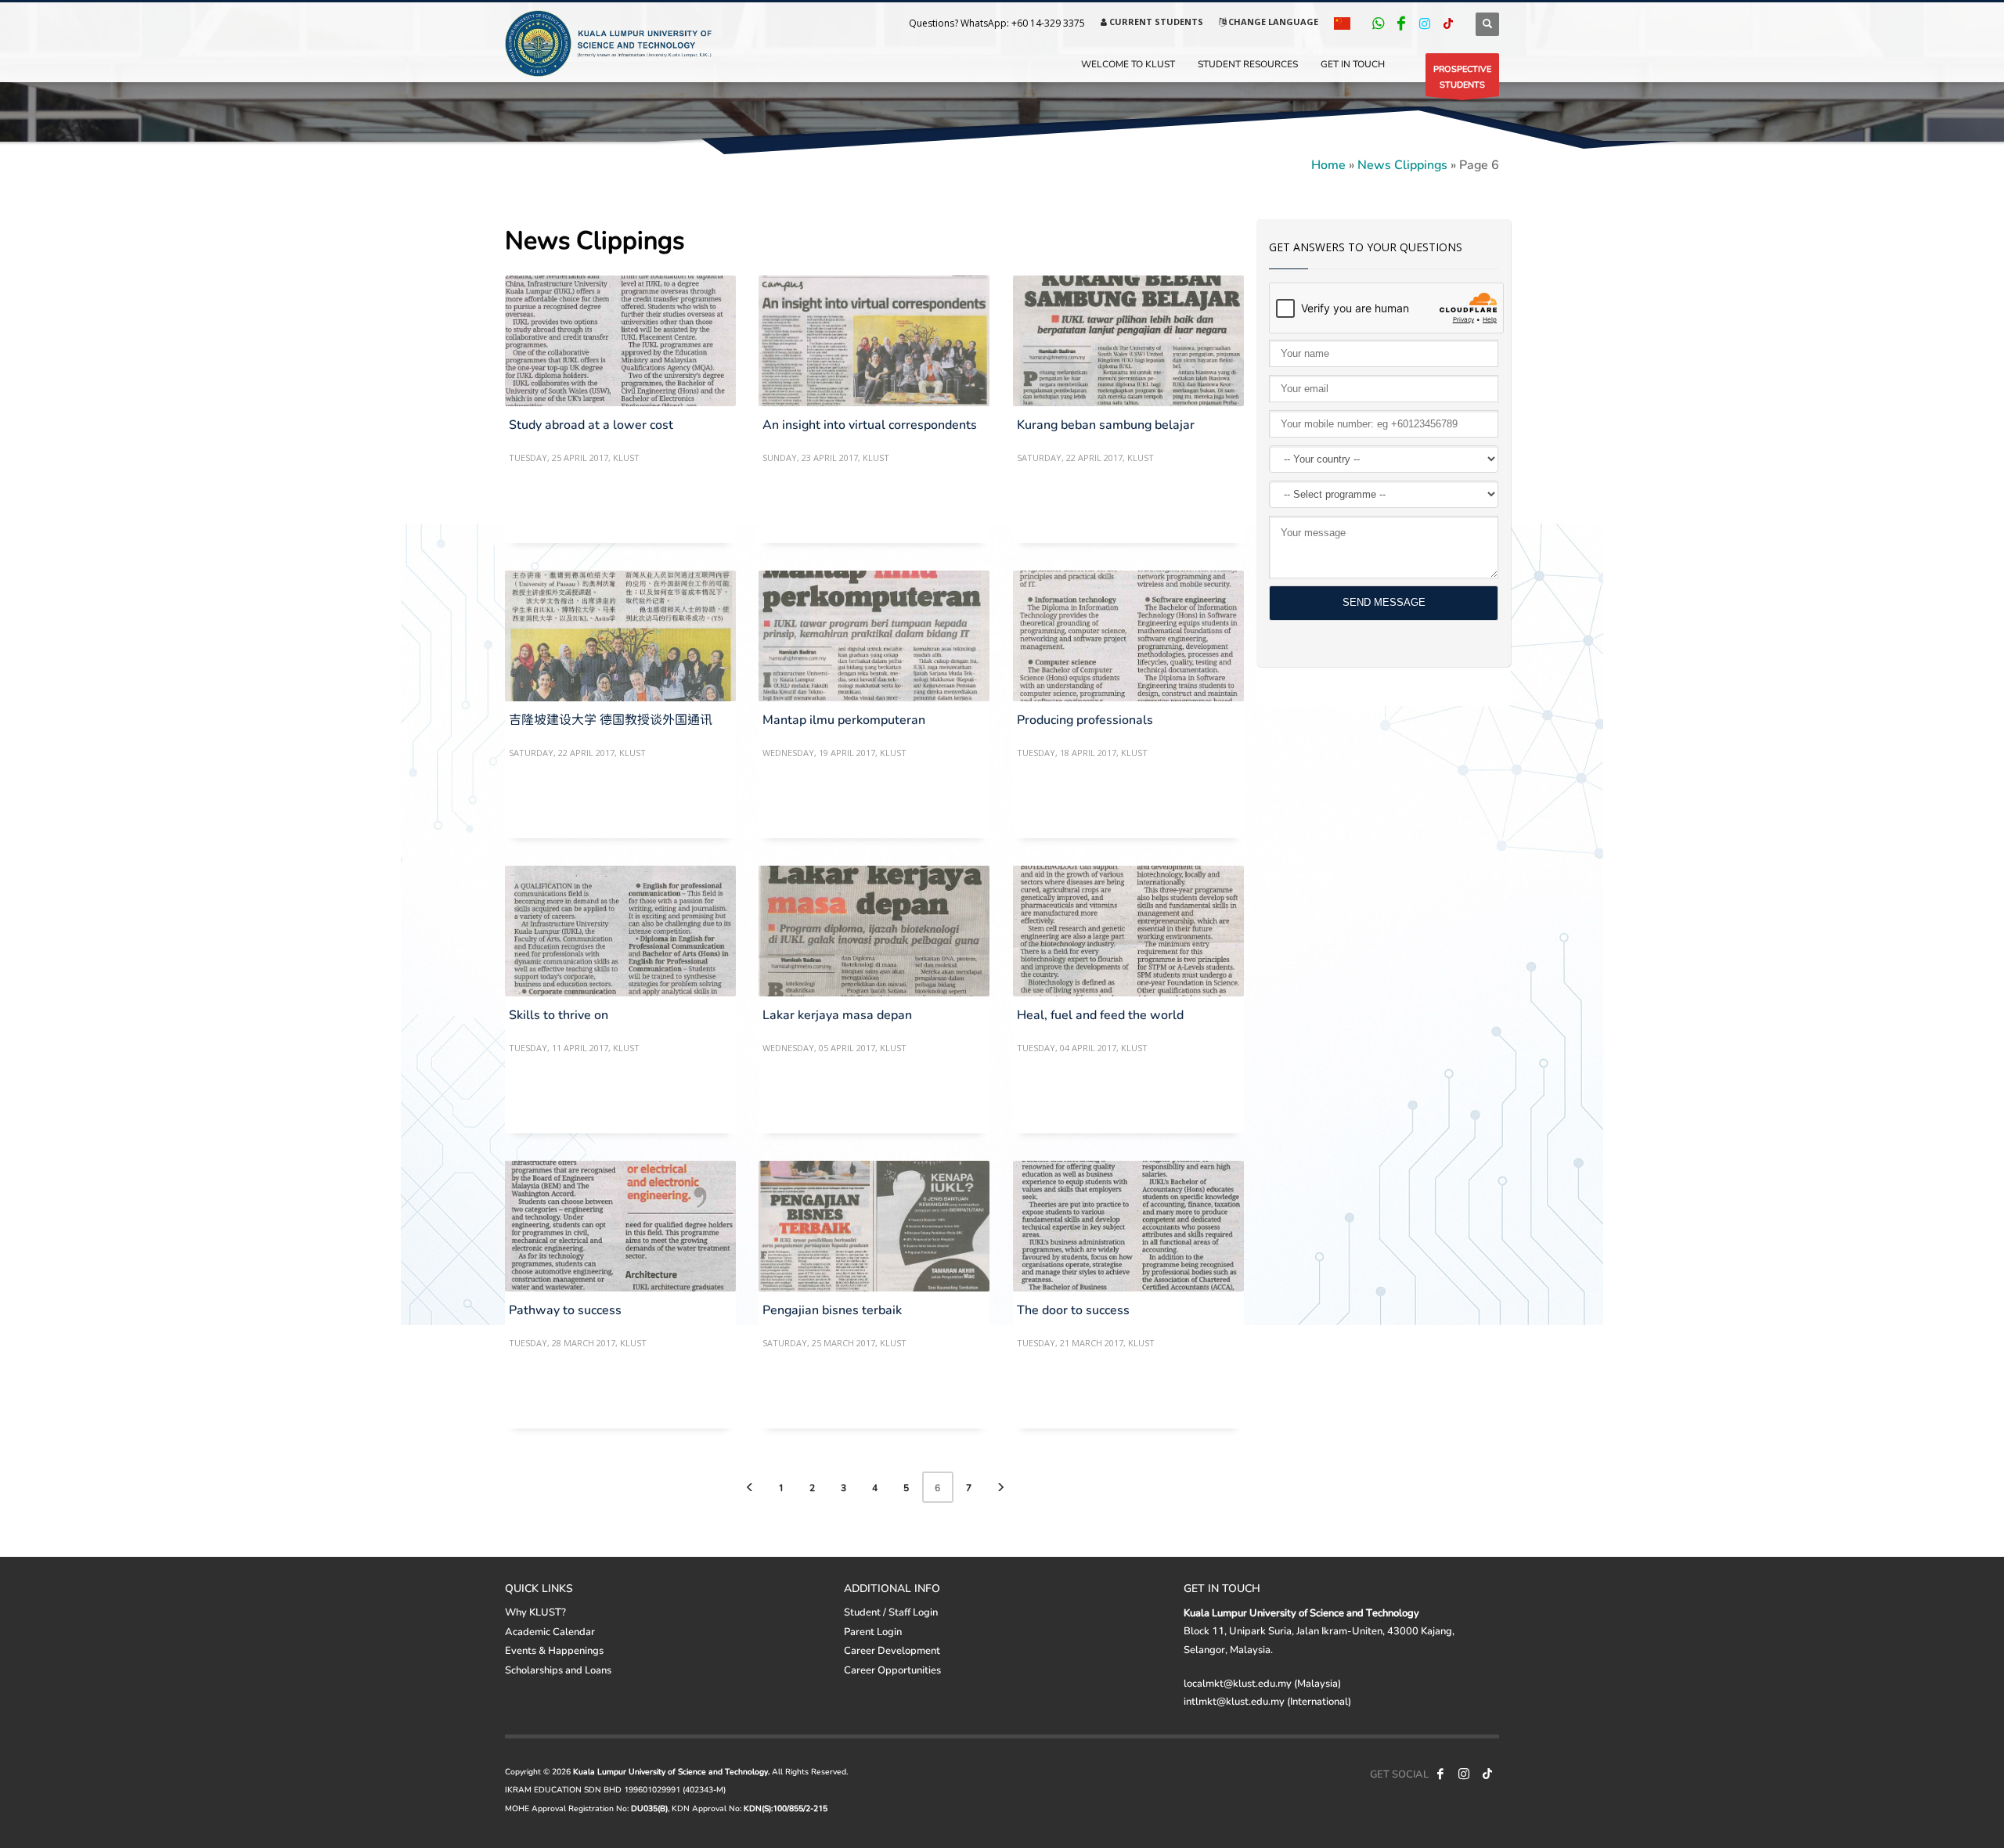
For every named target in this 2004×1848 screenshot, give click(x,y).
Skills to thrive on (559, 1014)
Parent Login (873, 1631)
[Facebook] (1401, 23)
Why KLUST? (535, 1612)
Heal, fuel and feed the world (1100, 1014)
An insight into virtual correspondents (870, 424)
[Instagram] (1425, 23)
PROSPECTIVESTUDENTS (1462, 76)
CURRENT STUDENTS (1155, 22)
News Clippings (1402, 164)
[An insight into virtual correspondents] (874, 341)
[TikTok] (1448, 23)
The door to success (1073, 1309)
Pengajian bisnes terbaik (832, 1309)
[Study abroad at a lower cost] (620, 341)
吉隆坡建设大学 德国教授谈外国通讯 (611, 719)
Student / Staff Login (891, 1612)
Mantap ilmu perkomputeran (844, 719)
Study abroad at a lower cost (591, 424)
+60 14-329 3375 (1048, 23)
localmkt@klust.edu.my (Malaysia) (1262, 1683)
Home (1328, 164)
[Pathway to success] (620, 1227)
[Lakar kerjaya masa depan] (874, 931)
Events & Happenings (554, 1650)
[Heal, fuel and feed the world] (1128, 931)
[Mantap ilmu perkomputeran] (874, 636)
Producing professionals (1085, 719)
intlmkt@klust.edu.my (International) (1267, 1701)
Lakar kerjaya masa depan (837, 1014)
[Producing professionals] (1128, 636)
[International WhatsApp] (1378, 23)
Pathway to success (565, 1309)
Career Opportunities (892, 1670)
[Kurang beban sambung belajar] (1128, 341)
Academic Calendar (550, 1631)
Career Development (892, 1650)
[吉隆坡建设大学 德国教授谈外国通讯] (620, 636)
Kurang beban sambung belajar (1106, 424)
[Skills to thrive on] (620, 931)
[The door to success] (1128, 1227)
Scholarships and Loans (558, 1670)
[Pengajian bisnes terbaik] (874, 1227)
